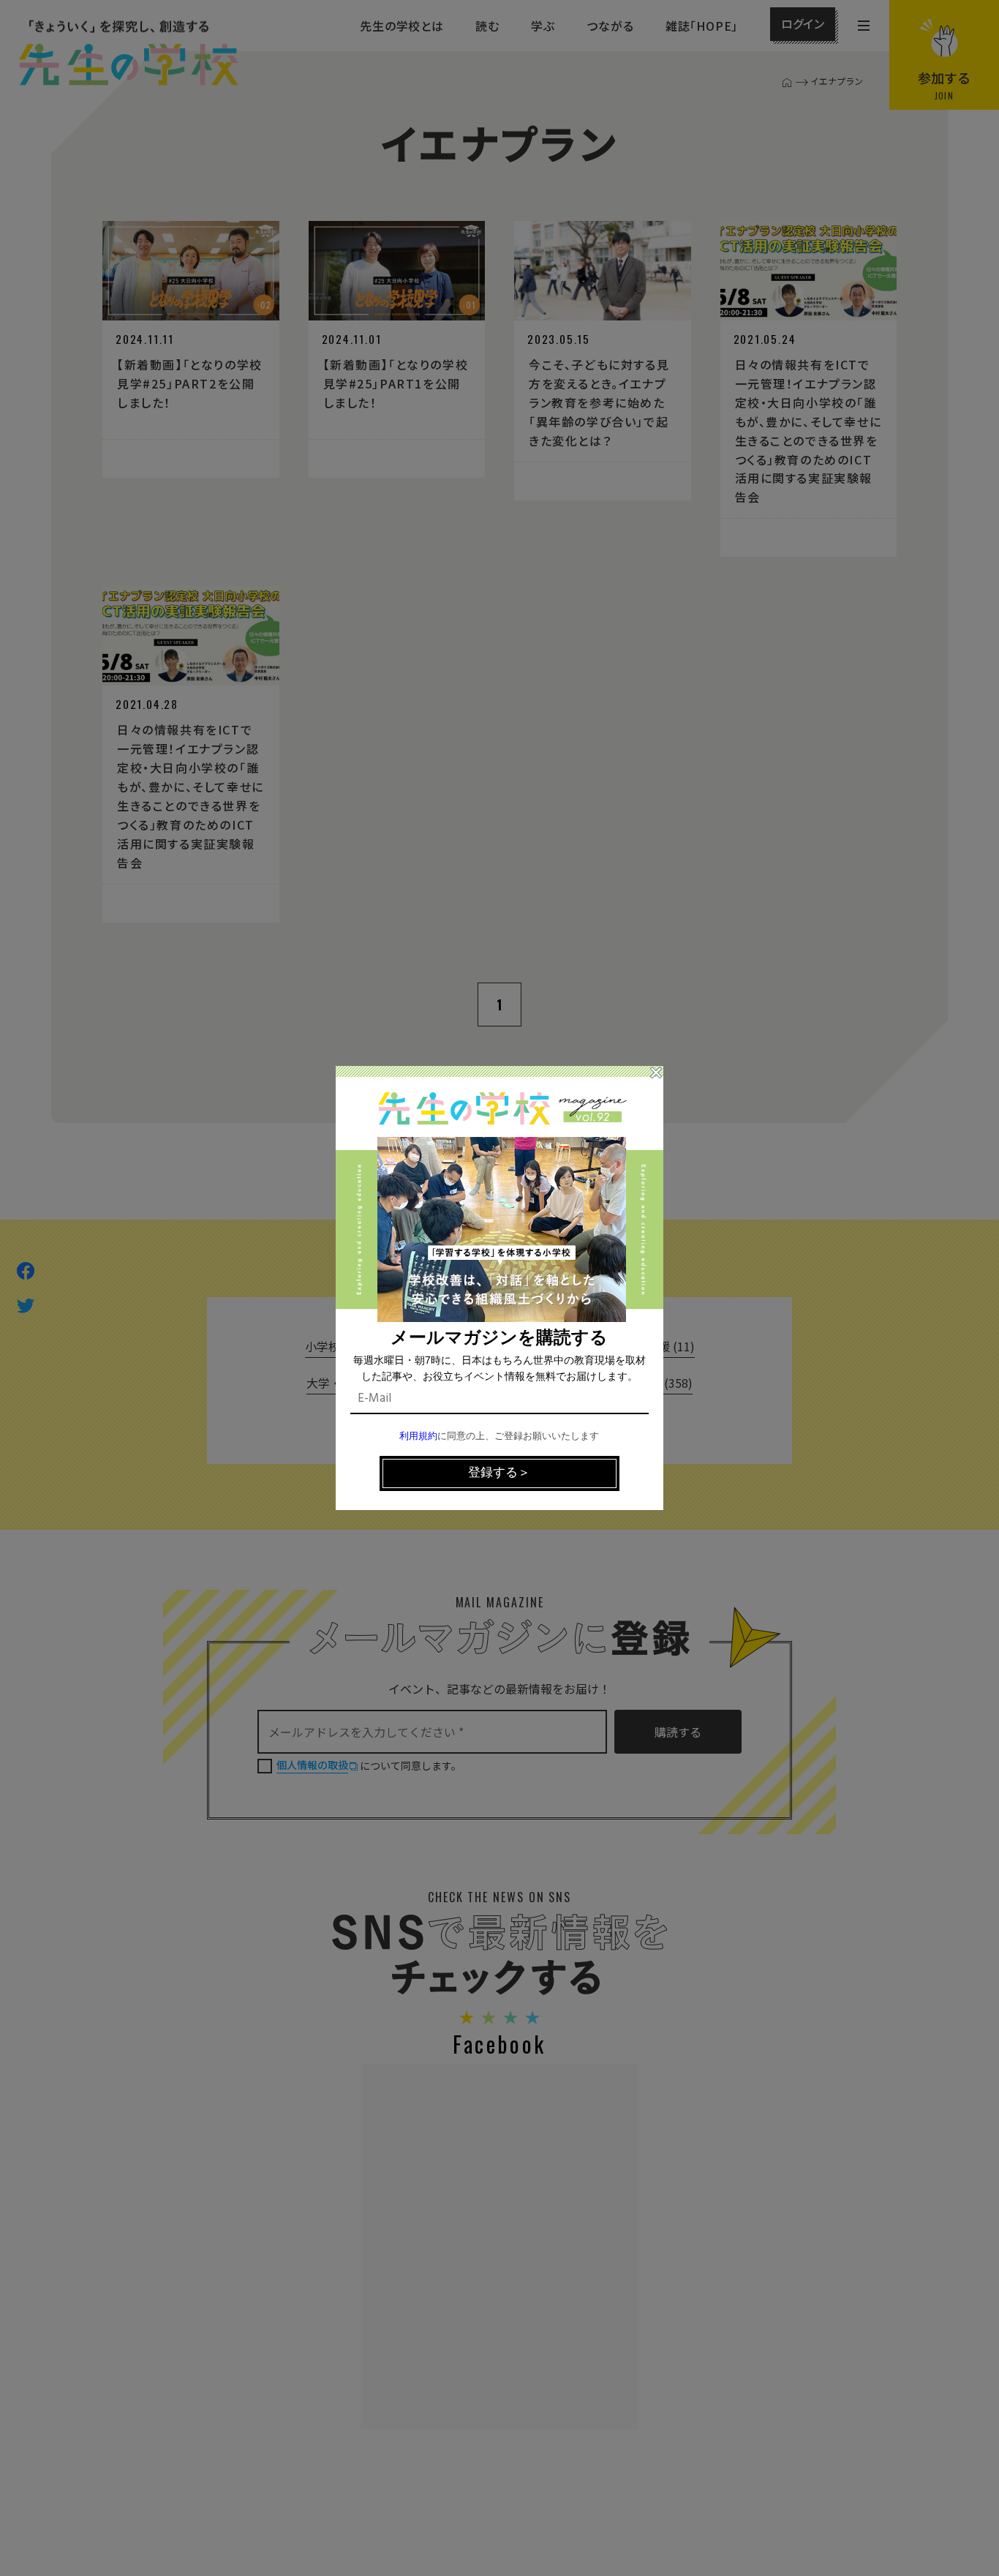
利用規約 (418, 1437)
